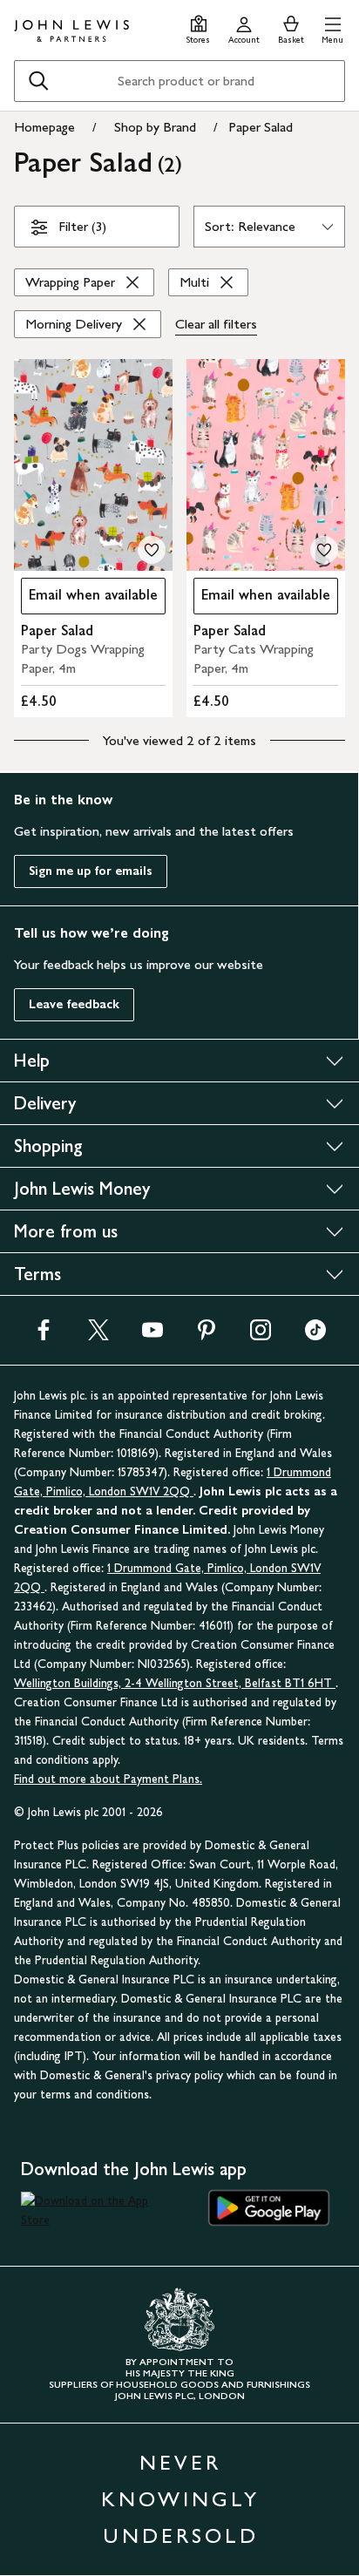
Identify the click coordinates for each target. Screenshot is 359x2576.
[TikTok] (315, 1335)
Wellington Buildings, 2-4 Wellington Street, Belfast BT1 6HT (175, 1683)
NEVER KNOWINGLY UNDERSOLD (180, 2499)
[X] (98, 1335)
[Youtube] (152, 1335)
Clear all (216, 324)
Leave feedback (74, 1004)
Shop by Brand (155, 127)
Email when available (89, 599)
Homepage (44, 127)
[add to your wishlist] (152, 550)
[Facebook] (44, 1335)
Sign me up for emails (91, 871)
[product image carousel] (93, 465)
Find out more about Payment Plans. (108, 1779)
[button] (332, 27)
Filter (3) (82, 226)
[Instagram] (261, 1335)
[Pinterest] (207, 1335)
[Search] (38, 81)
